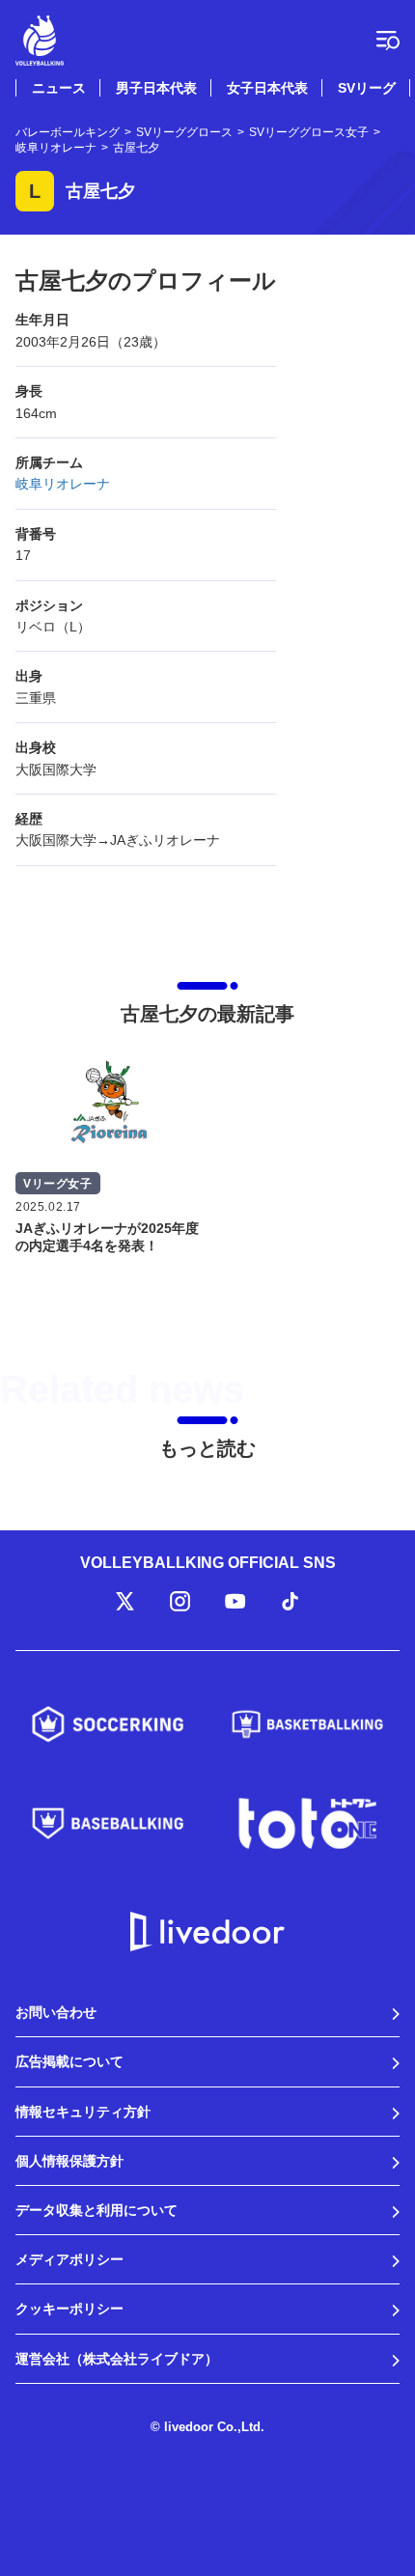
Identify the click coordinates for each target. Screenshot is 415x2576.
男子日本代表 (156, 88)
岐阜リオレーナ (63, 484)
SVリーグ (367, 88)
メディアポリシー (69, 2259)
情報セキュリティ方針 (83, 2112)
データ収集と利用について (97, 2210)
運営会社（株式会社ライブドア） (117, 2359)
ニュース (59, 88)
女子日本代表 (267, 88)
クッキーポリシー (69, 2309)
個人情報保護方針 (69, 2161)
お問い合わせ (56, 2012)
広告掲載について (69, 2061)
